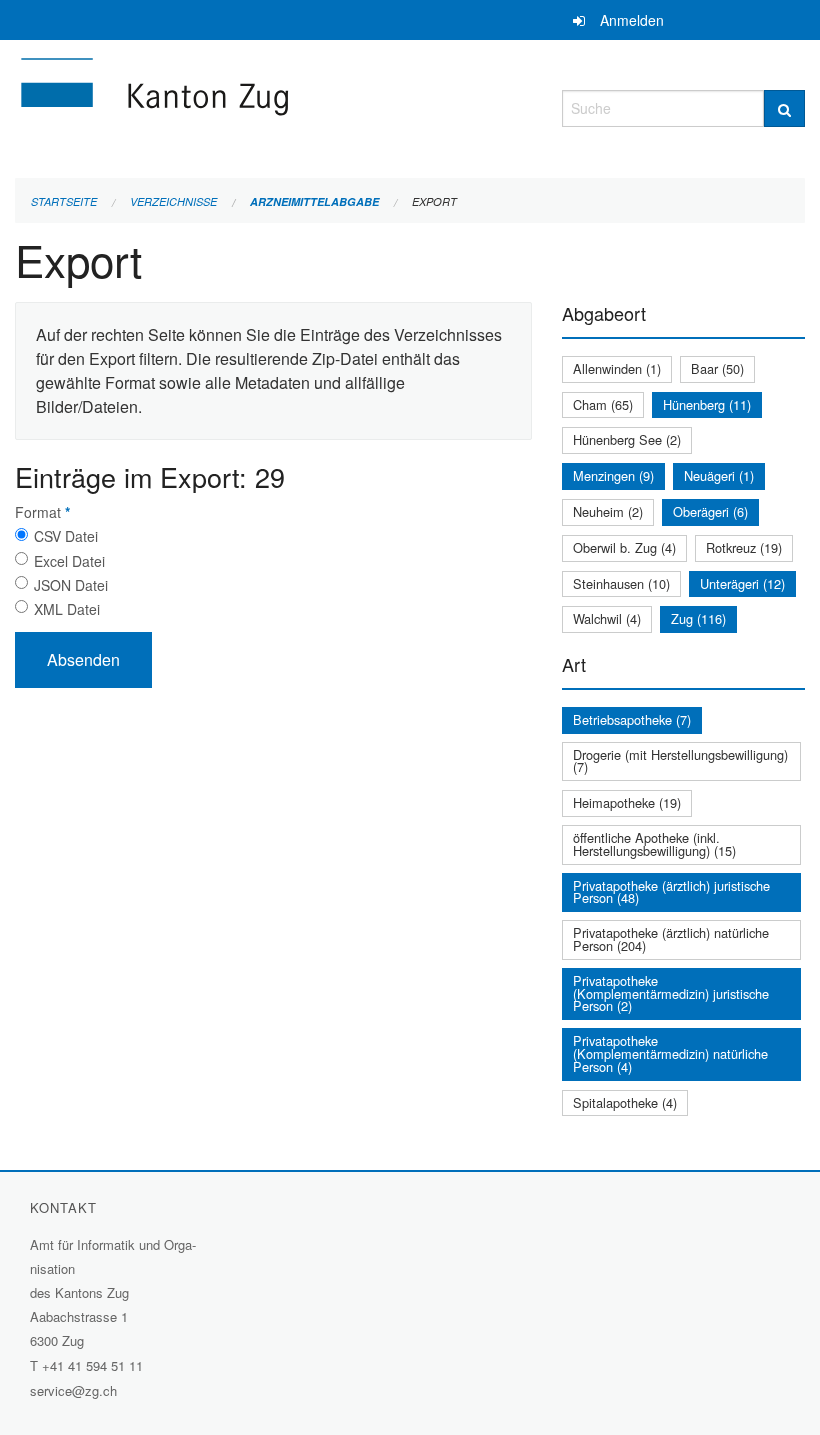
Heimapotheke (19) (627, 802)
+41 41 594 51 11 (92, 1365)
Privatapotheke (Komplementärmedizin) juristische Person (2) (671, 993)
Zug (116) (698, 618)
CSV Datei (66, 536)
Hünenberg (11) (707, 404)
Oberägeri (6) (710, 511)
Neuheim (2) (608, 511)
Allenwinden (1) (617, 368)
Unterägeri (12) (742, 583)
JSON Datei (71, 585)
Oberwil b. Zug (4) (624, 547)
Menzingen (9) (613, 475)
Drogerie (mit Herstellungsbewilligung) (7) (680, 761)
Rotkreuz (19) (744, 547)
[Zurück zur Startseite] (273, 105)
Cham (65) (603, 404)
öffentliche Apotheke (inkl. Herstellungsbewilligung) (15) (654, 844)
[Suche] (784, 108)
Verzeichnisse (173, 201)
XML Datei (67, 609)
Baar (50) (717, 368)
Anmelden (632, 20)
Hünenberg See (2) (627, 439)
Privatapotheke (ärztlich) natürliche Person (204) (671, 939)
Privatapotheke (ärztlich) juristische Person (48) (671, 892)
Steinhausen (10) (621, 583)
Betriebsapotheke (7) (632, 719)
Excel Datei (69, 561)
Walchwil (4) (607, 618)
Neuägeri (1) (719, 475)
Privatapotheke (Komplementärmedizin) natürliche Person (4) (670, 1053)
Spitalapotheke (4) (625, 1102)
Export (434, 201)
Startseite (64, 201)
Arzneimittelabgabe (314, 201)
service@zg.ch (73, 1390)
